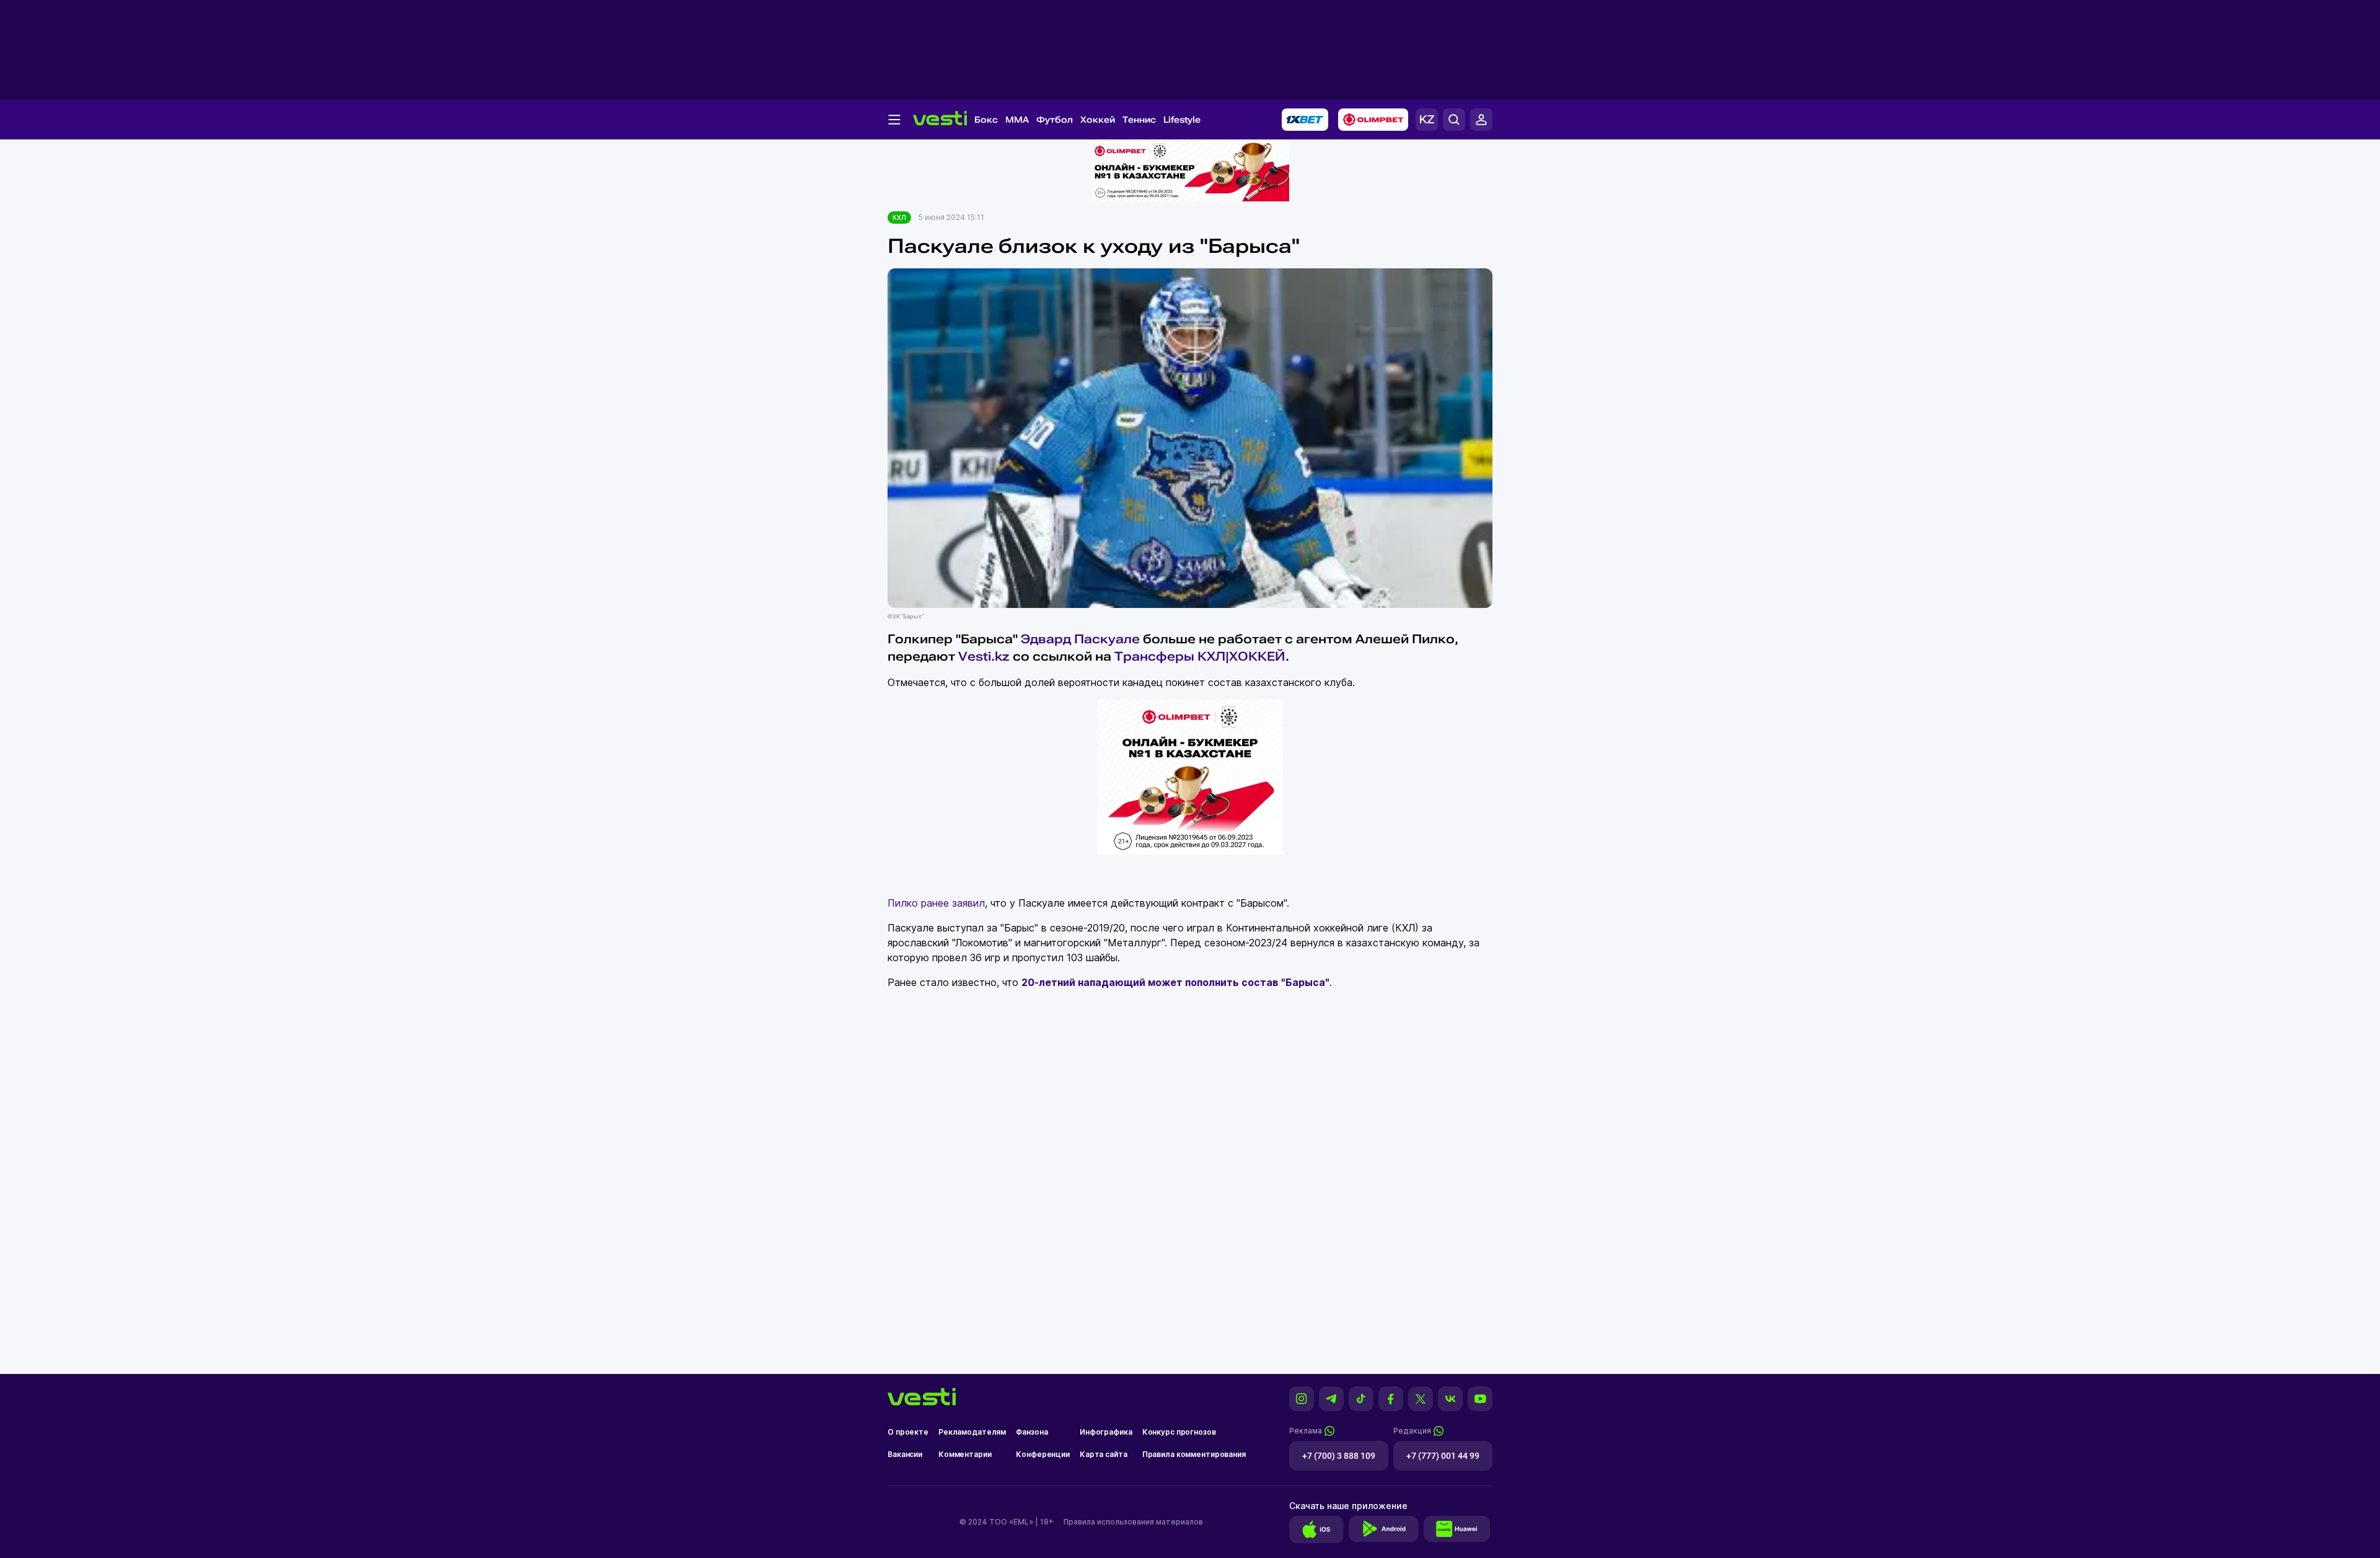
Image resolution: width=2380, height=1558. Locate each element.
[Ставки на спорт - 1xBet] (1305, 120)
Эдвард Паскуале (1080, 639)
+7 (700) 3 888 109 (1339, 1456)
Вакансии (905, 1454)
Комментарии (965, 1454)
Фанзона (1032, 1432)
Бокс (986, 120)
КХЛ (899, 218)
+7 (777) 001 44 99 (1443, 1456)
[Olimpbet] (1373, 120)
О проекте (908, 1432)
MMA (1017, 120)
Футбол (1055, 120)
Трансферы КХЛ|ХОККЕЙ (1200, 656)
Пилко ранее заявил (936, 903)
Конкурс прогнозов (1179, 1432)
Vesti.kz (984, 656)
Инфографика (1106, 1432)
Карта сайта (1104, 1454)
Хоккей (1098, 120)
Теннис (1139, 120)
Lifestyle (1182, 120)
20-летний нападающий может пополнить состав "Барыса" (1175, 982)
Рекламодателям (972, 1432)
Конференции (1043, 1454)
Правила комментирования (1194, 1454)
